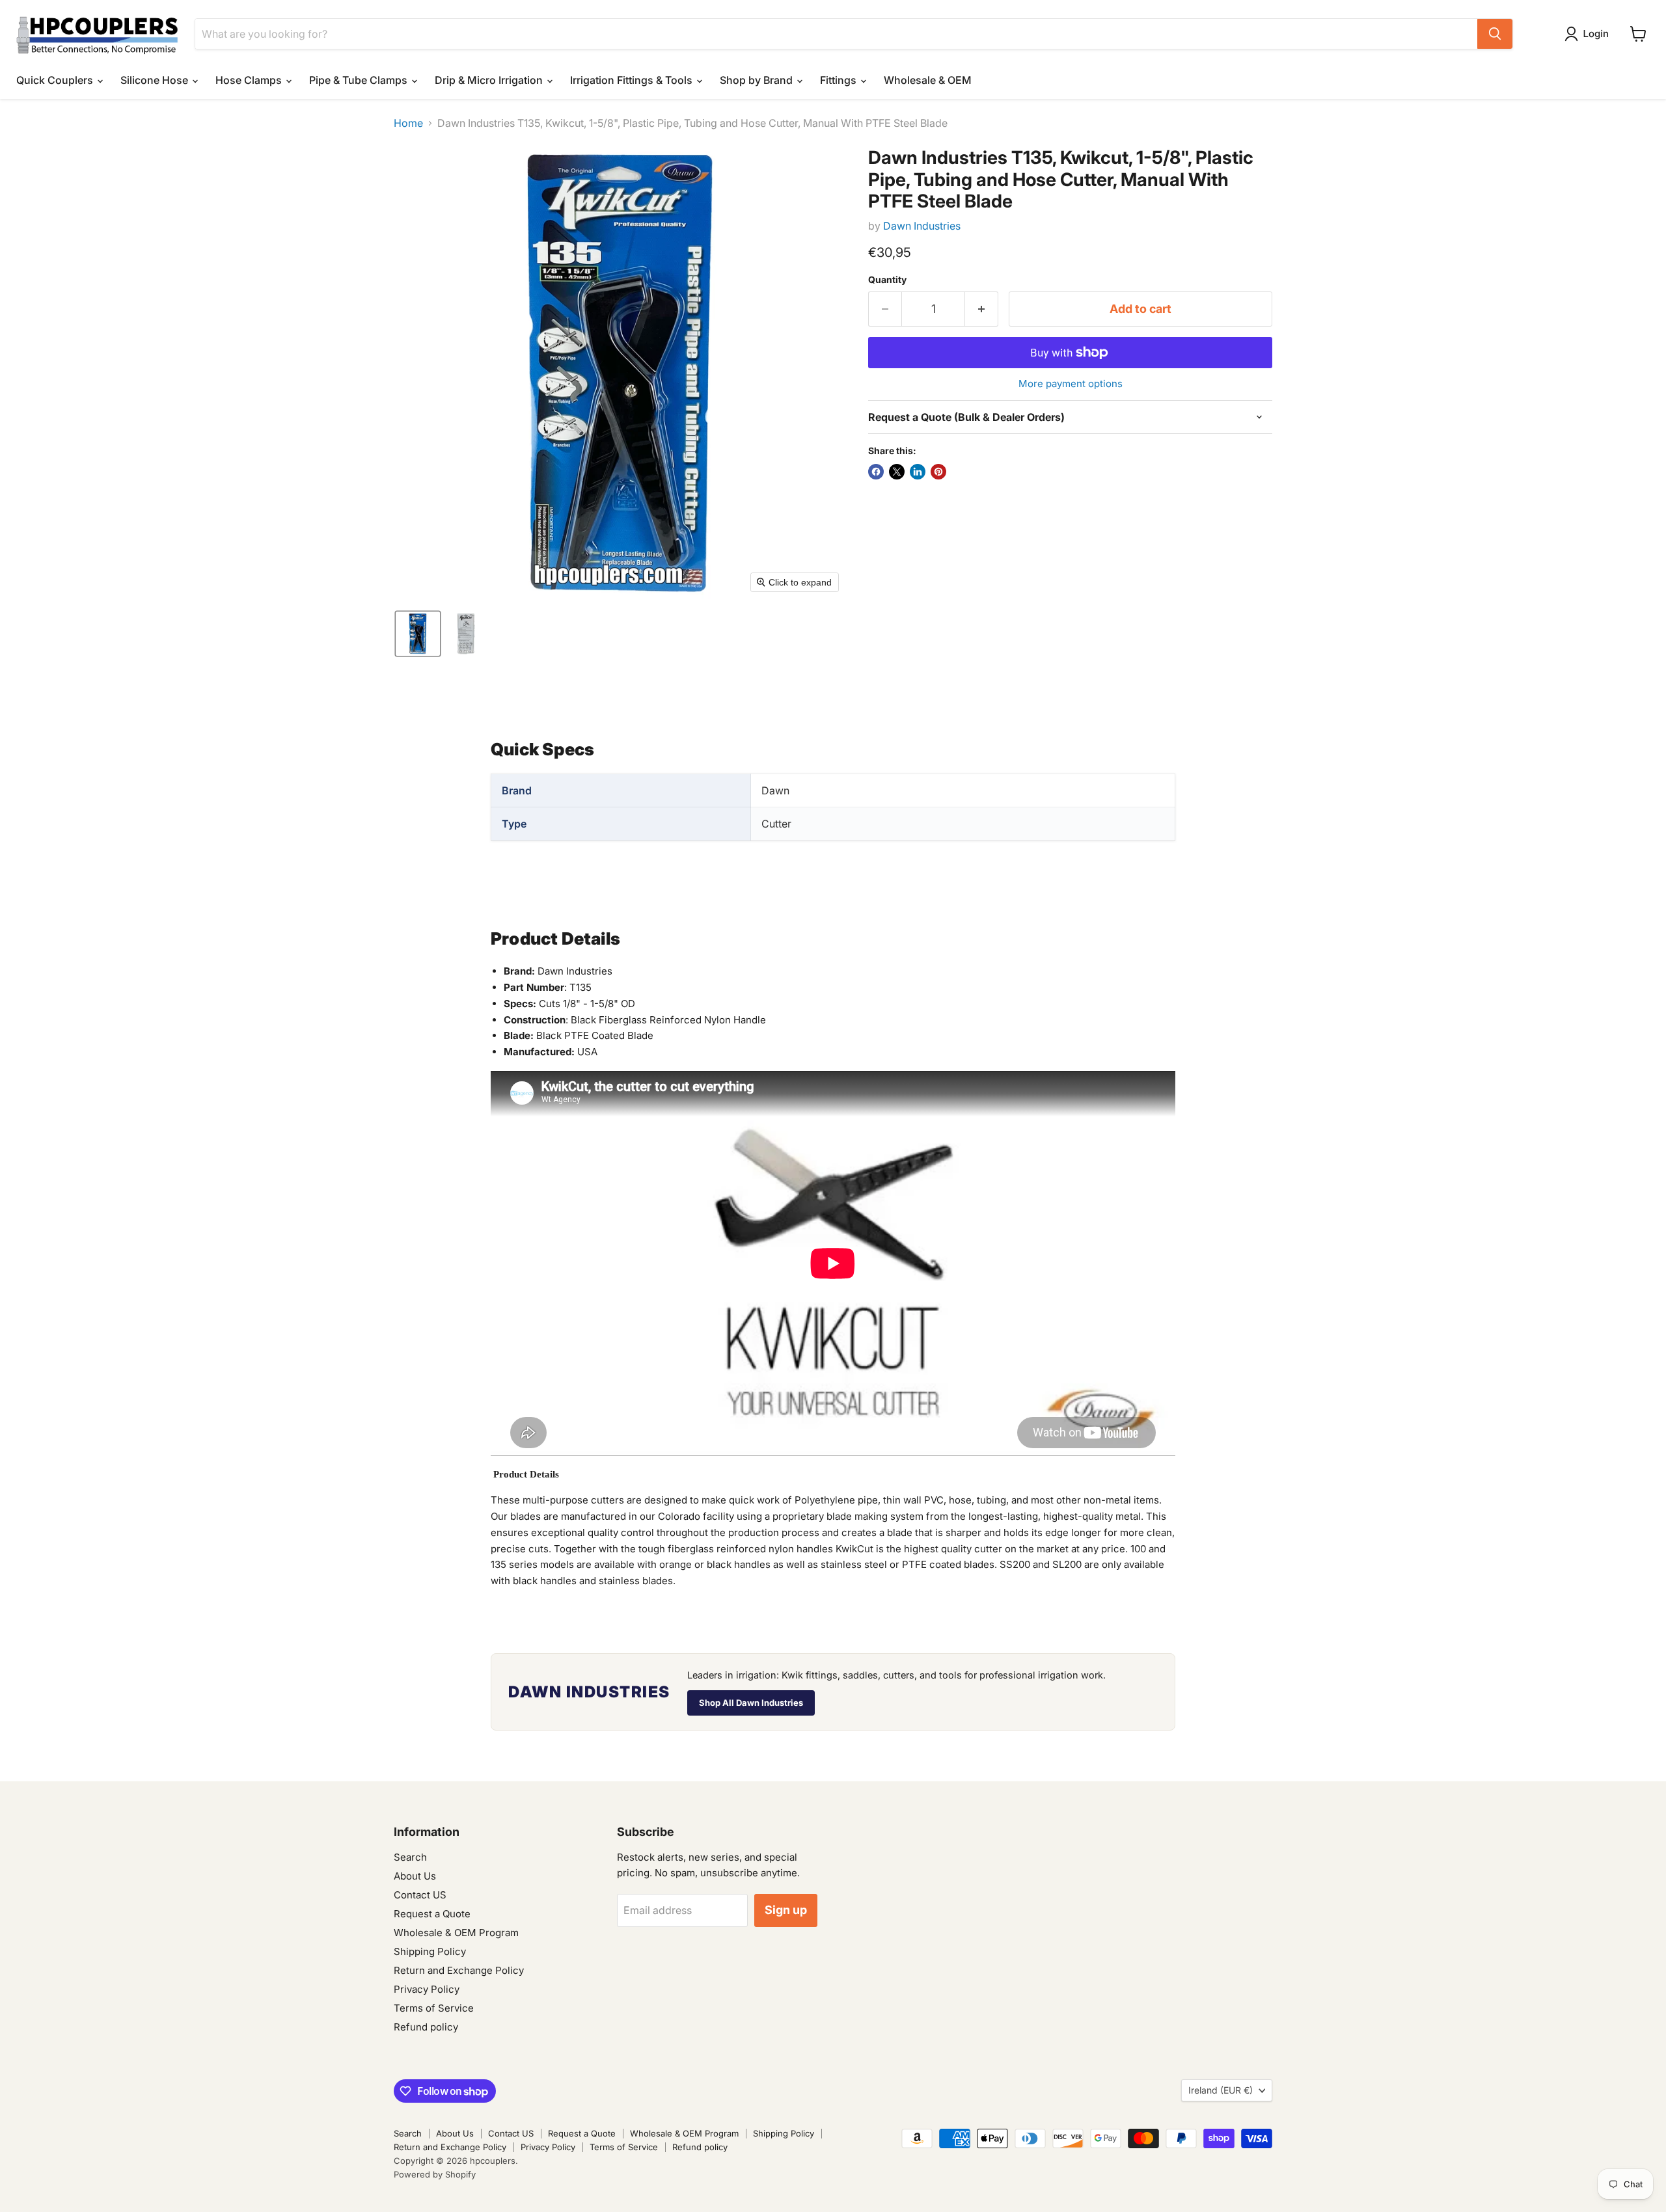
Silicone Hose (156, 80)
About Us (415, 1876)
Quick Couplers (56, 80)
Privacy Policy (427, 1989)
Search (410, 1857)
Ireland (1221, 2090)
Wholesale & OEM (928, 80)
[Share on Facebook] (876, 472)
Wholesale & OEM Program (456, 1933)
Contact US (420, 1895)
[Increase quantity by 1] (982, 309)
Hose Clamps (250, 80)
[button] (1589, 34)
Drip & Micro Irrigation (490, 80)
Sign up (786, 1910)
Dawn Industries (922, 226)
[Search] (1495, 34)
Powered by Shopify (435, 2174)
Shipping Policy (430, 1951)
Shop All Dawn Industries (751, 1703)
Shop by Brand (758, 80)
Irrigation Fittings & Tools (633, 80)
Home (408, 123)
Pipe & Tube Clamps (360, 80)
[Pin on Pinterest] (938, 472)
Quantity (887, 280)
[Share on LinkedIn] (918, 472)
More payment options (1071, 384)
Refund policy (426, 2027)
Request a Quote (432, 1914)
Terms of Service (434, 2008)
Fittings (840, 80)
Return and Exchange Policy (459, 1970)
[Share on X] (897, 472)
